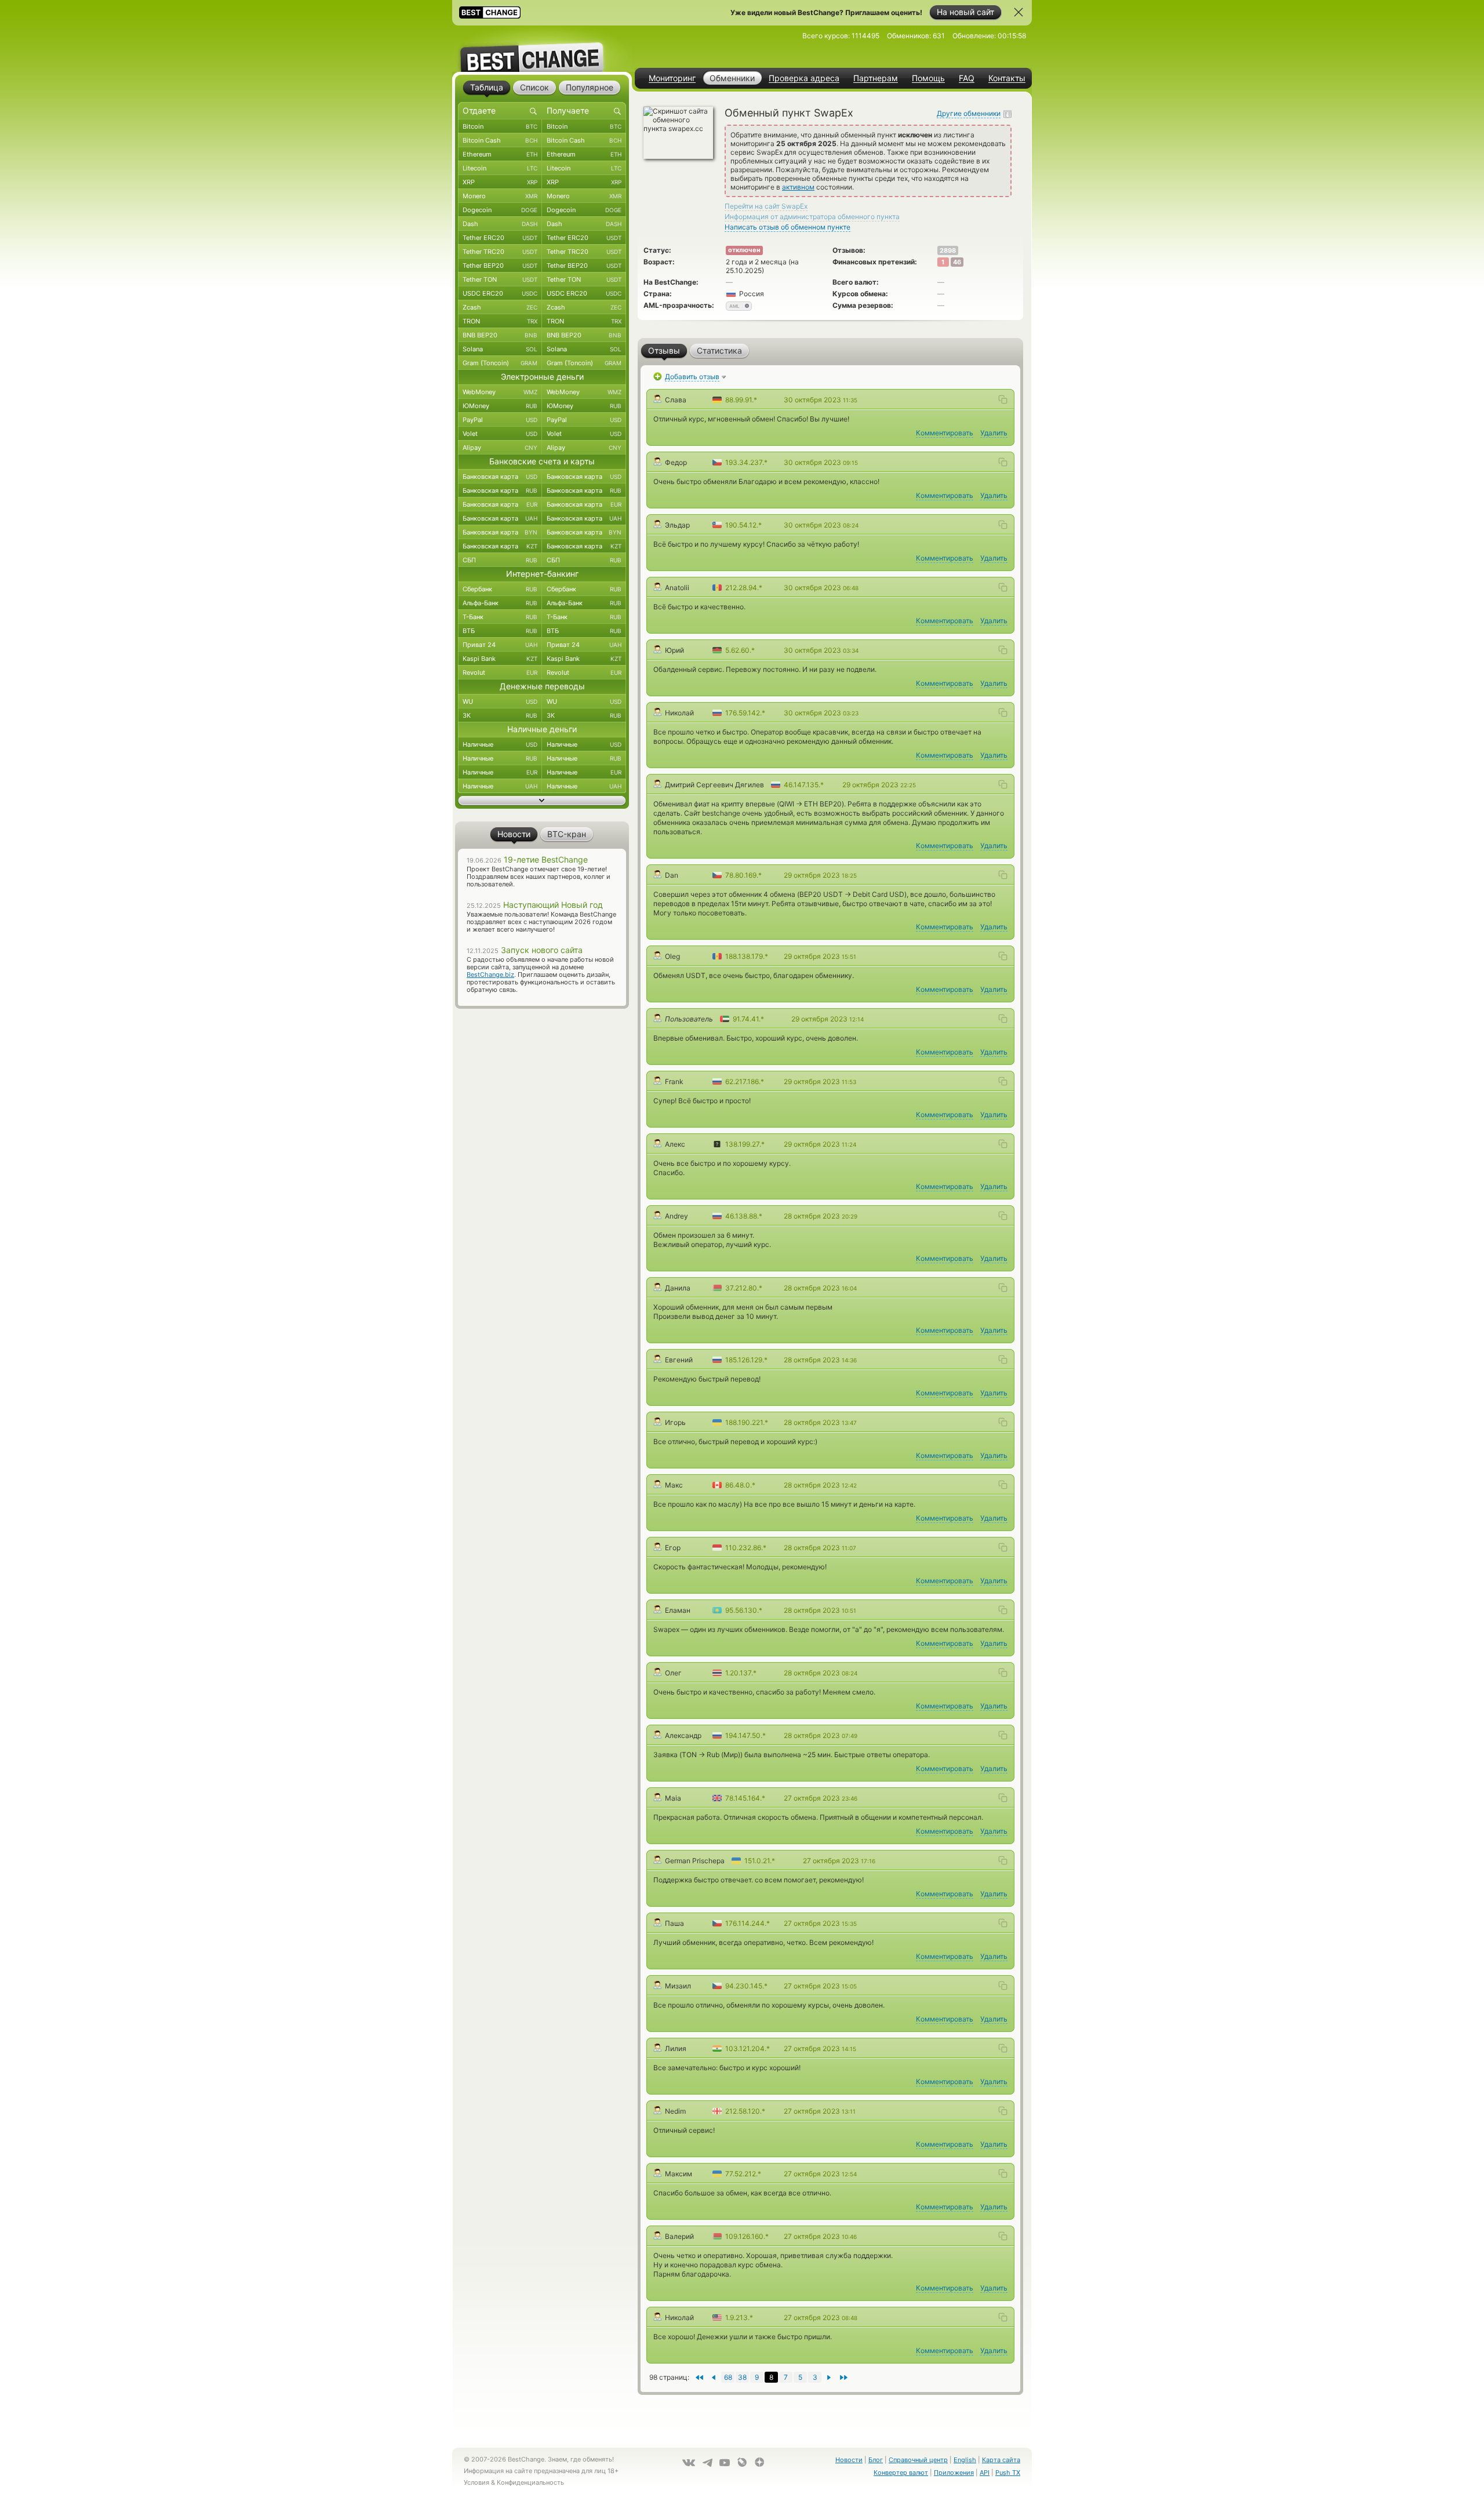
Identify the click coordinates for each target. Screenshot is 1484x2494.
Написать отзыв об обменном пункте (788, 227)
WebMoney (500, 392)
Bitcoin (500, 126)
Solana (500, 349)
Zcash (500, 307)
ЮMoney (500, 406)
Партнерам (876, 78)
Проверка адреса (804, 78)
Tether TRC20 (500, 252)
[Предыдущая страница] (829, 2377)
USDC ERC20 (500, 293)
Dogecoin (500, 210)
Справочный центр (918, 2460)
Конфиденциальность (530, 2482)
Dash (500, 224)
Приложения (954, 2473)
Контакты (1007, 78)
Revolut (500, 672)
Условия (477, 2482)
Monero (500, 196)
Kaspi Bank (500, 659)
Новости (849, 2460)
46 (957, 262)
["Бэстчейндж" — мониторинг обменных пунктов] (542, 49)
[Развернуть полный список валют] (542, 801)
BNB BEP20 (500, 335)
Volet (500, 434)
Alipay (500, 448)
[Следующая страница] (713, 2377)
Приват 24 (500, 645)
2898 (948, 250)
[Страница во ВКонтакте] (689, 2463)
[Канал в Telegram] (707, 2463)
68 (728, 2377)
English (965, 2460)
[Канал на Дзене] (759, 2462)
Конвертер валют (901, 2473)
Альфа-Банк (500, 603)
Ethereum (500, 154)
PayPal (500, 420)
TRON (500, 321)
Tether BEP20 (500, 266)
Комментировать (945, 433)
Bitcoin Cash (500, 140)
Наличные (500, 744)
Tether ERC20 (500, 238)
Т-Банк (500, 617)
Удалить (994, 433)
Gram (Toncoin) (500, 363)
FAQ (967, 78)
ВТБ (500, 631)
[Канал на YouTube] (725, 2463)
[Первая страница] (844, 2377)
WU (500, 701)
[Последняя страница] (699, 2377)
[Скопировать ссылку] (1003, 399)
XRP (500, 182)
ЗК (500, 715)
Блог (876, 2460)
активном (798, 187)
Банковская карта (500, 477)
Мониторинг (672, 78)
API (985, 2473)
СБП (500, 560)
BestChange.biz (490, 975)
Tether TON (500, 279)
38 (742, 2377)
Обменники (732, 78)
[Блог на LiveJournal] (742, 2462)
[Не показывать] (1019, 12)
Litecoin (500, 168)
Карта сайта (1001, 2460)
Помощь (928, 78)
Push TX (1008, 2473)
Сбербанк (500, 589)
